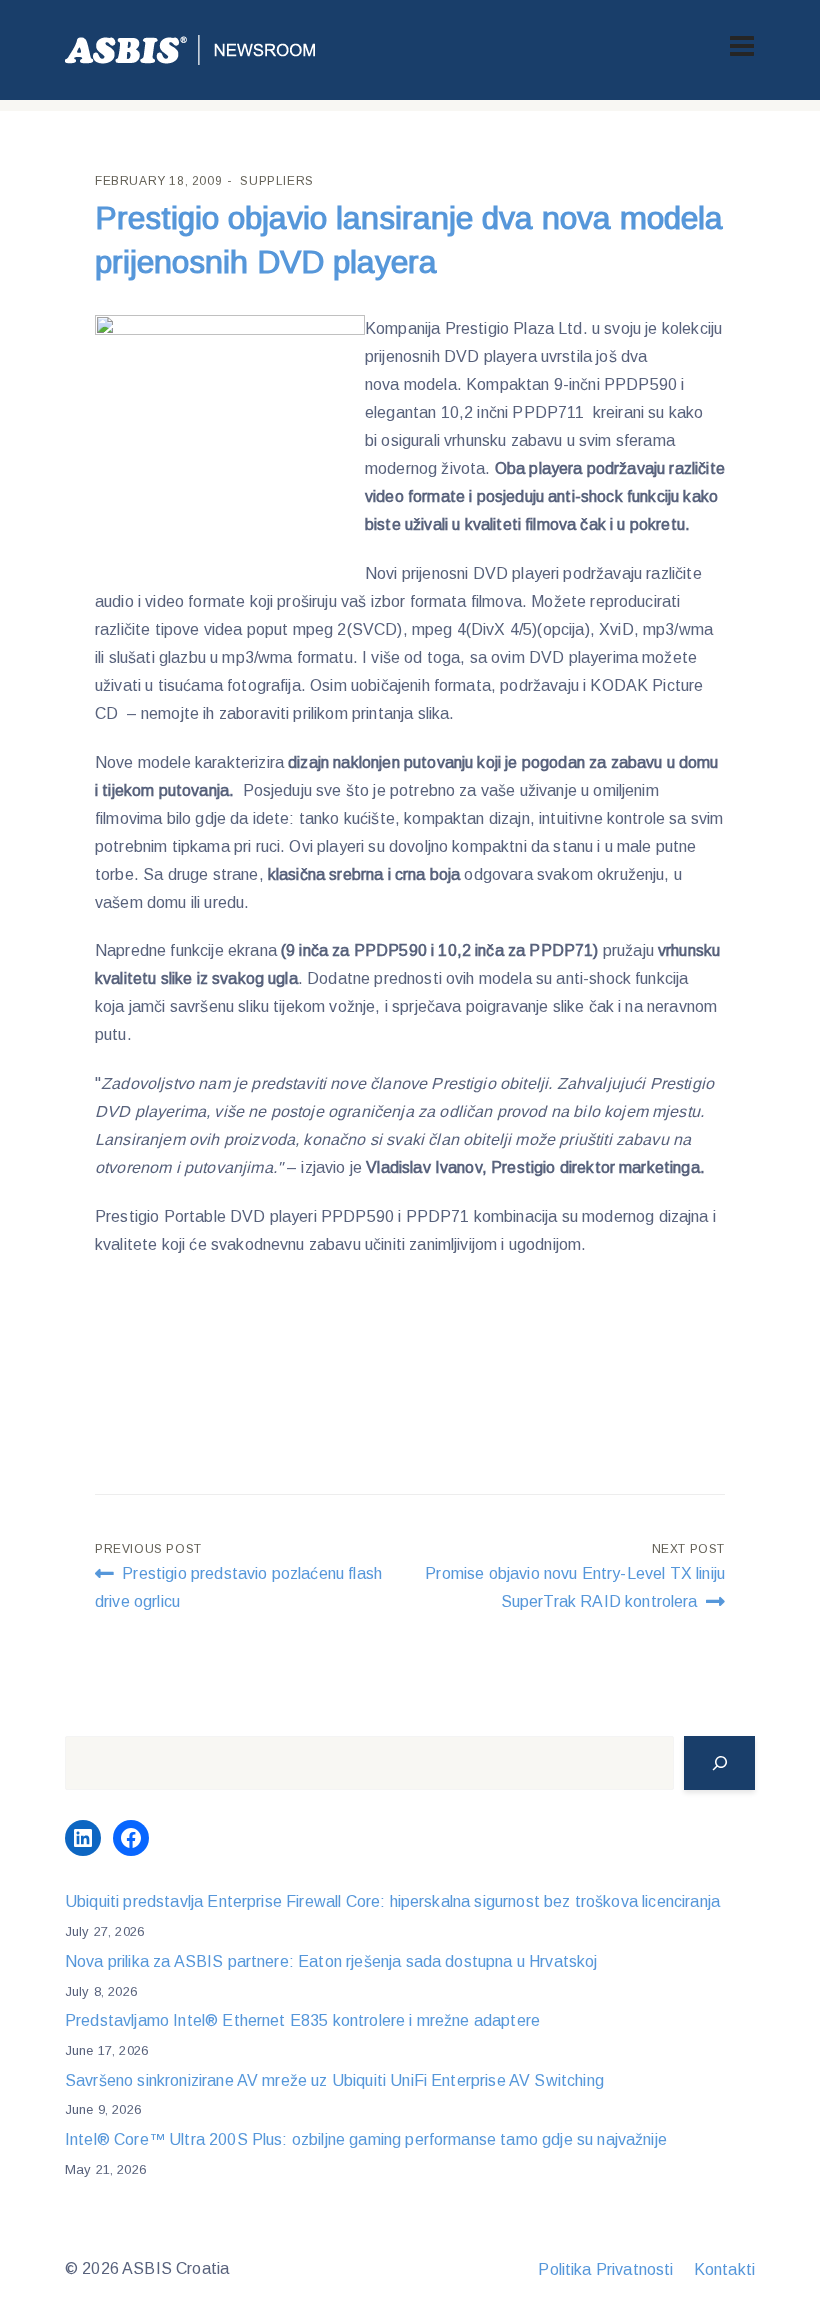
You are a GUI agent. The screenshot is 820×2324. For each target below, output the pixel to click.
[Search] (719, 1763)
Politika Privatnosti (605, 2269)
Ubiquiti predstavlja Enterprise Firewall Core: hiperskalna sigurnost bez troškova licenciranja (392, 1901)
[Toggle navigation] (742, 46)
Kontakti (724, 2269)
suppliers (276, 181)
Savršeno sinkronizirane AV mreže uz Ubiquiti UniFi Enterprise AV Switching (334, 2080)
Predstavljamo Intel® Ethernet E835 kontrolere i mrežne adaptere (302, 2020)
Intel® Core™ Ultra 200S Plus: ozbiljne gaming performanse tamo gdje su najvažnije (366, 2139)
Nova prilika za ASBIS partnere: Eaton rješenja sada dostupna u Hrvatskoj (331, 1961)
